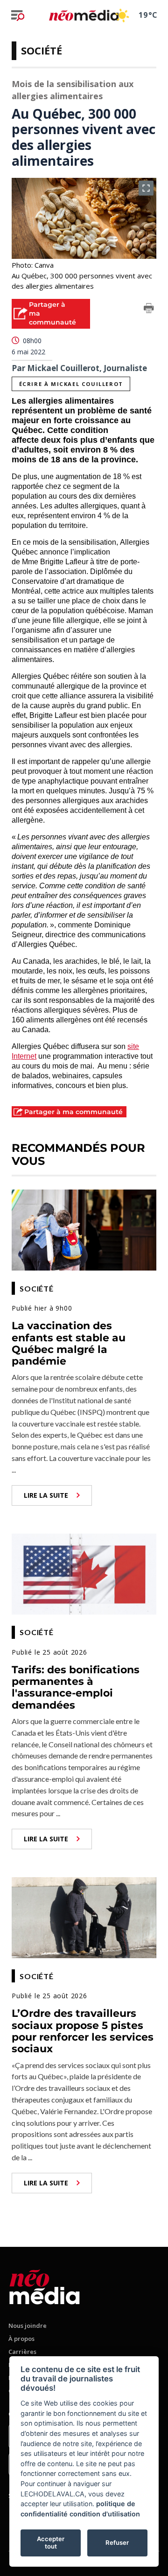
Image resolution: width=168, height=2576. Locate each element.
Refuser (117, 2542)
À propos (21, 2339)
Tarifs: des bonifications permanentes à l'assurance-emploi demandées (76, 1687)
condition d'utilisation (105, 2514)
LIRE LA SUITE (46, 1495)
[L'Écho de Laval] (45, 2285)
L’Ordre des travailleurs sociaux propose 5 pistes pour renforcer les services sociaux (83, 2031)
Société (42, 50)
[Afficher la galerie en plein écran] (146, 188)
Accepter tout (51, 2542)
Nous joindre (28, 2326)
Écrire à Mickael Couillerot (71, 384)
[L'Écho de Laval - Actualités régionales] (84, 15)
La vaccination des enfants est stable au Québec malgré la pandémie (69, 1343)
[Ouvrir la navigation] (18, 15)
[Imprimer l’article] (149, 310)
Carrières (22, 2352)
